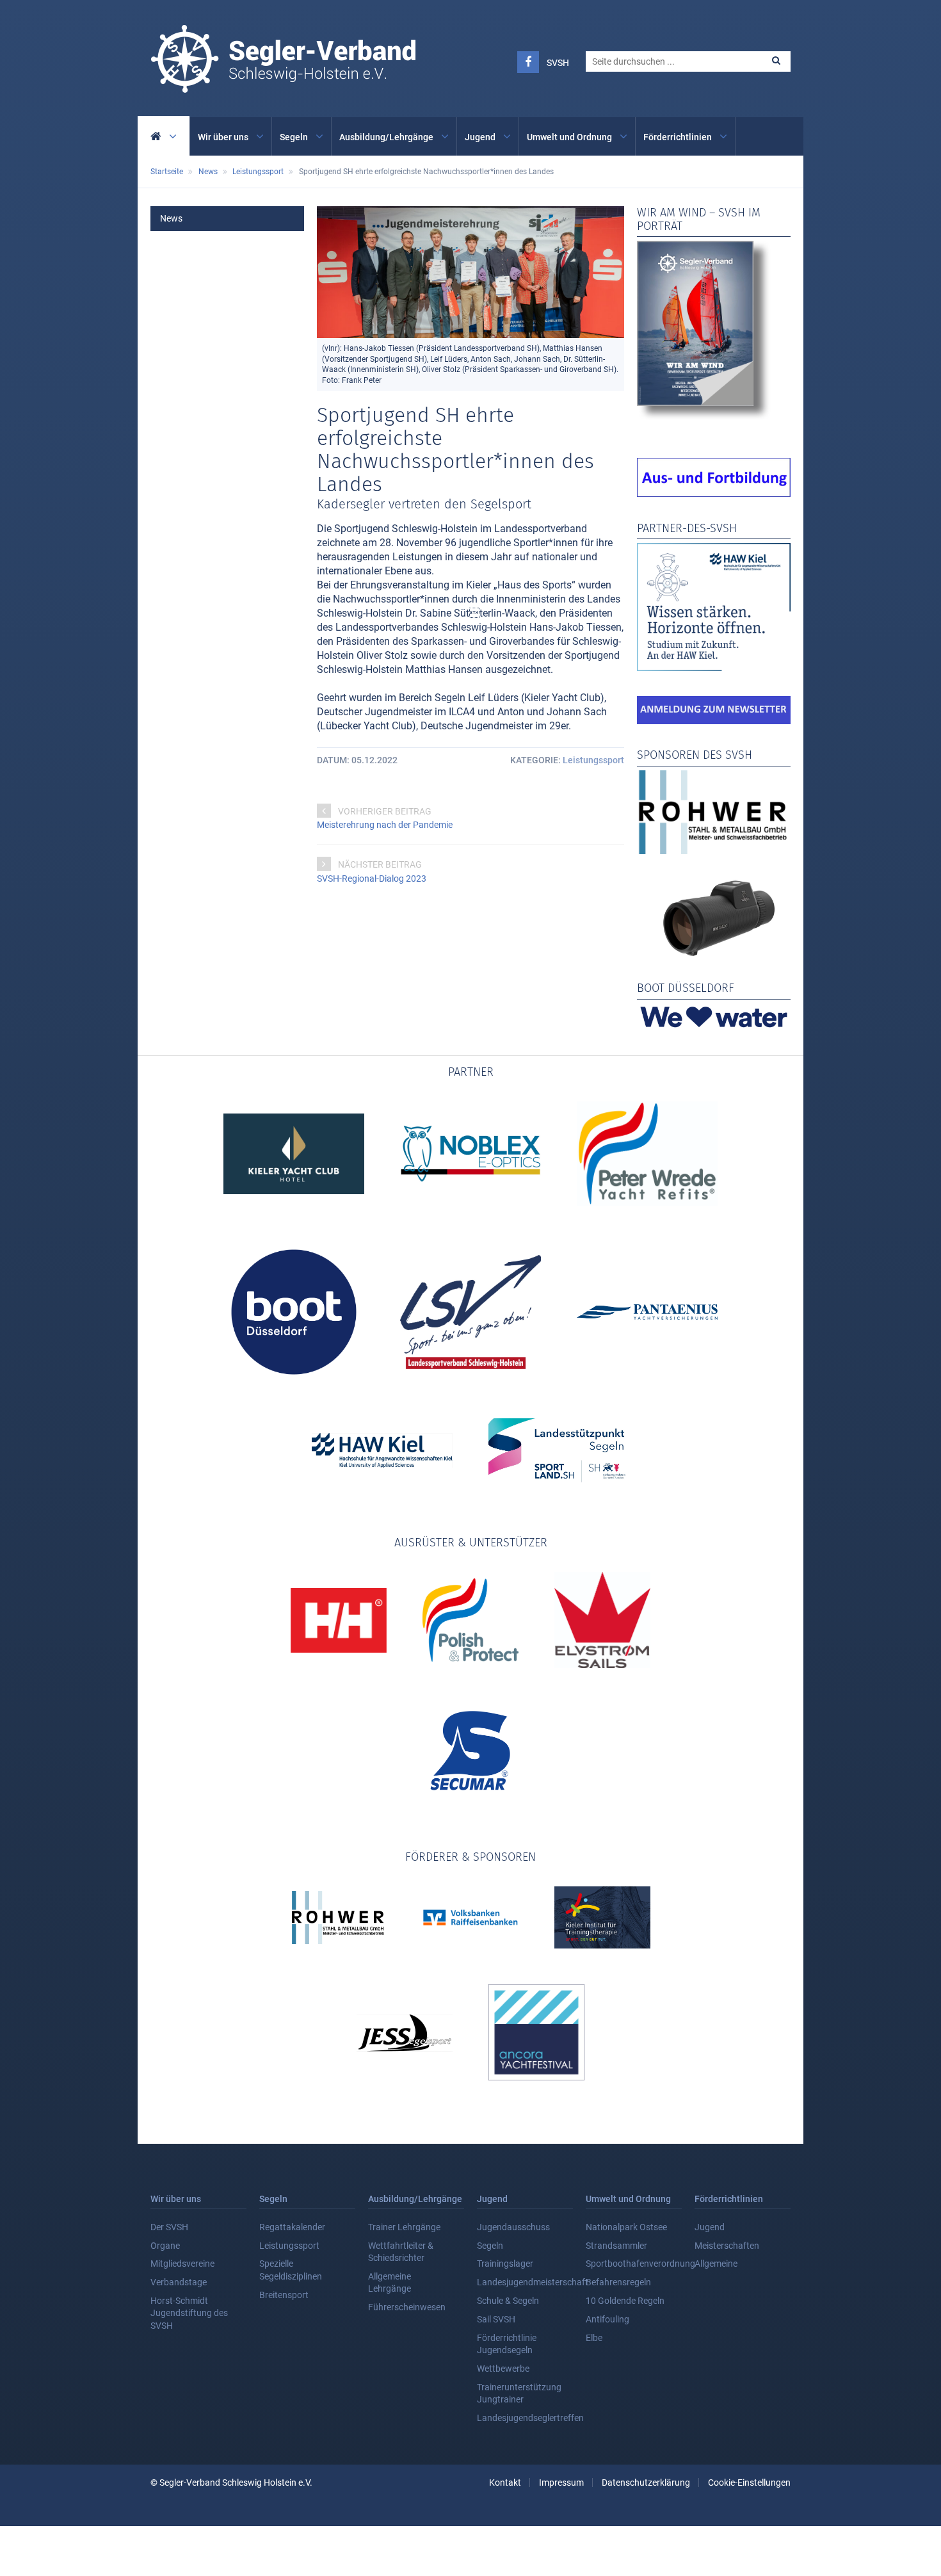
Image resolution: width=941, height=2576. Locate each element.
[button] (776, 61)
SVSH (558, 63)
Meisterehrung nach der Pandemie (385, 825)
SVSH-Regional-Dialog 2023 (372, 879)
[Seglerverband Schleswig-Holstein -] (283, 86)
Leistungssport (593, 760)
